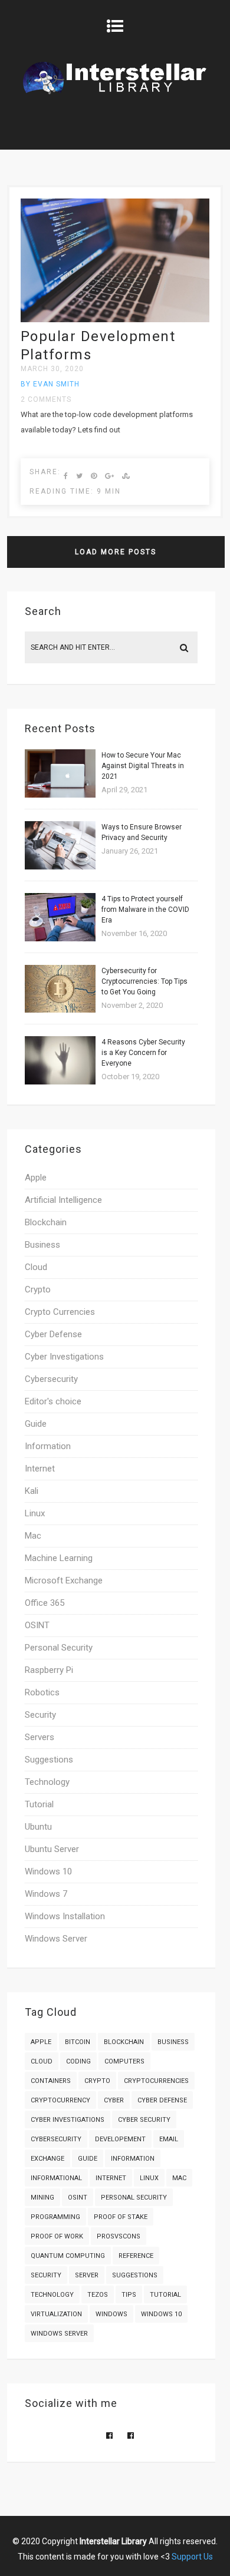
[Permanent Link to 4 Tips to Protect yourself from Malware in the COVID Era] (60, 939)
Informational (56, 2178)
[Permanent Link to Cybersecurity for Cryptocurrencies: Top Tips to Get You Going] (60, 1010)
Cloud (36, 1267)
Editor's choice (53, 1401)
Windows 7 (46, 1894)
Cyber (114, 2100)
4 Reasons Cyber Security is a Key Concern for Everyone (143, 1053)
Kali (32, 1491)
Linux (35, 1513)
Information (48, 1446)
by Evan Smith (50, 384)
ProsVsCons (119, 2236)
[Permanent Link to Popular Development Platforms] (115, 320)
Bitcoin (78, 2042)
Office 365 (45, 1603)
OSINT (37, 1625)
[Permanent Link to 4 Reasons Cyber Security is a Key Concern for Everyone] (60, 1082)
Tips (129, 2295)
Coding (78, 2061)
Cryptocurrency (60, 2100)
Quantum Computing (68, 2256)
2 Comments (46, 399)
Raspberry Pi (49, 1670)
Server (87, 2275)
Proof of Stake (121, 2217)
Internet (40, 1469)
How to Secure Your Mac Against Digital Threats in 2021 (143, 766)
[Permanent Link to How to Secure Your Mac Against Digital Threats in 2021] (60, 795)
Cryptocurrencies (156, 2081)
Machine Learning (59, 1558)
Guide (36, 1424)
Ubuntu (38, 1827)
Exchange (47, 2159)
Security (40, 1715)
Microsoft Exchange (64, 1580)
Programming (55, 2217)
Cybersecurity (51, 1379)
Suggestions (49, 1760)
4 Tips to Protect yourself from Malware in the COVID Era (145, 910)
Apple (36, 1178)
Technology (47, 1782)
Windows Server (56, 1939)
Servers (40, 1737)
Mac (33, 1536)
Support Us (192, 2557)
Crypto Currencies (60, 1312)
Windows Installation (65, 1916)
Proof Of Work (57, 2236)
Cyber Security (144, 2120)
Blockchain (46, 1222)
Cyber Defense (53, 1334)
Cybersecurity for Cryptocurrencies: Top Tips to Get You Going (144, 981)
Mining (42, 2198)
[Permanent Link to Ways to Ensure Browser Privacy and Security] (60, 867)
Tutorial (39, 1804)
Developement (120, 2139)
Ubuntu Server (52, 1849)
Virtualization (56, 2314)
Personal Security (59, 1648)
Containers (51, 2081)
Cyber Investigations (64, 1357)
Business (42, 1245)
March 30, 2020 (52, 369)
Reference (136, 2256)
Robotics (42, 1692)
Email (169, 2139)
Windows (111, 2314)
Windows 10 (48, 1871)
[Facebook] (109, 2436)
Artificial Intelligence (63, 1200)
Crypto (38, 1289)
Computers (124, 2061)
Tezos (98, 2295)
